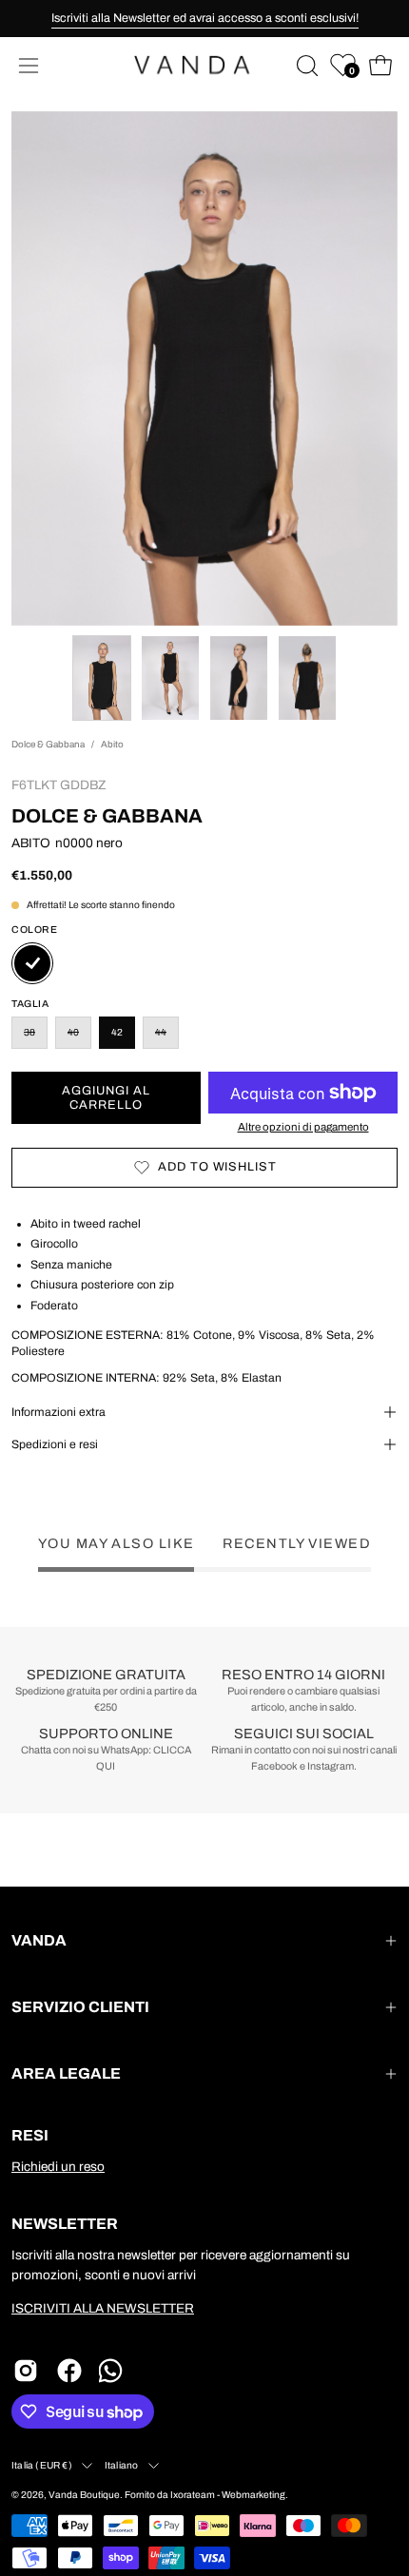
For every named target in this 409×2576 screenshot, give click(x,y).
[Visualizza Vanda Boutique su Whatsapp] (113, 2371)
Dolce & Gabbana (48, 744)
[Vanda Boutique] (204, 65)
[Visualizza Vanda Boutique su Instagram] (26, 2371)
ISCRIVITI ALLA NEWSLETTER (103, 2308)
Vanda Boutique (84, 2495)
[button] (305, 66)
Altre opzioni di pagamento (303, 1127)
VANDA (39, 1940)
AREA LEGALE (66, 2073)
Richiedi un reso (58, 2167)
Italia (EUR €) (42, 2465)
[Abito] (102, 678)
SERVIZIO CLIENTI (80, 2007)
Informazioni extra (58, 1412)
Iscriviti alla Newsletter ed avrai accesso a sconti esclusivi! (205, 18)
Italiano (122, 2465)
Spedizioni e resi (55, 1444)
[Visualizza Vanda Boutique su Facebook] (69, 2371)
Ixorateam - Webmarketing (228, 2495)
